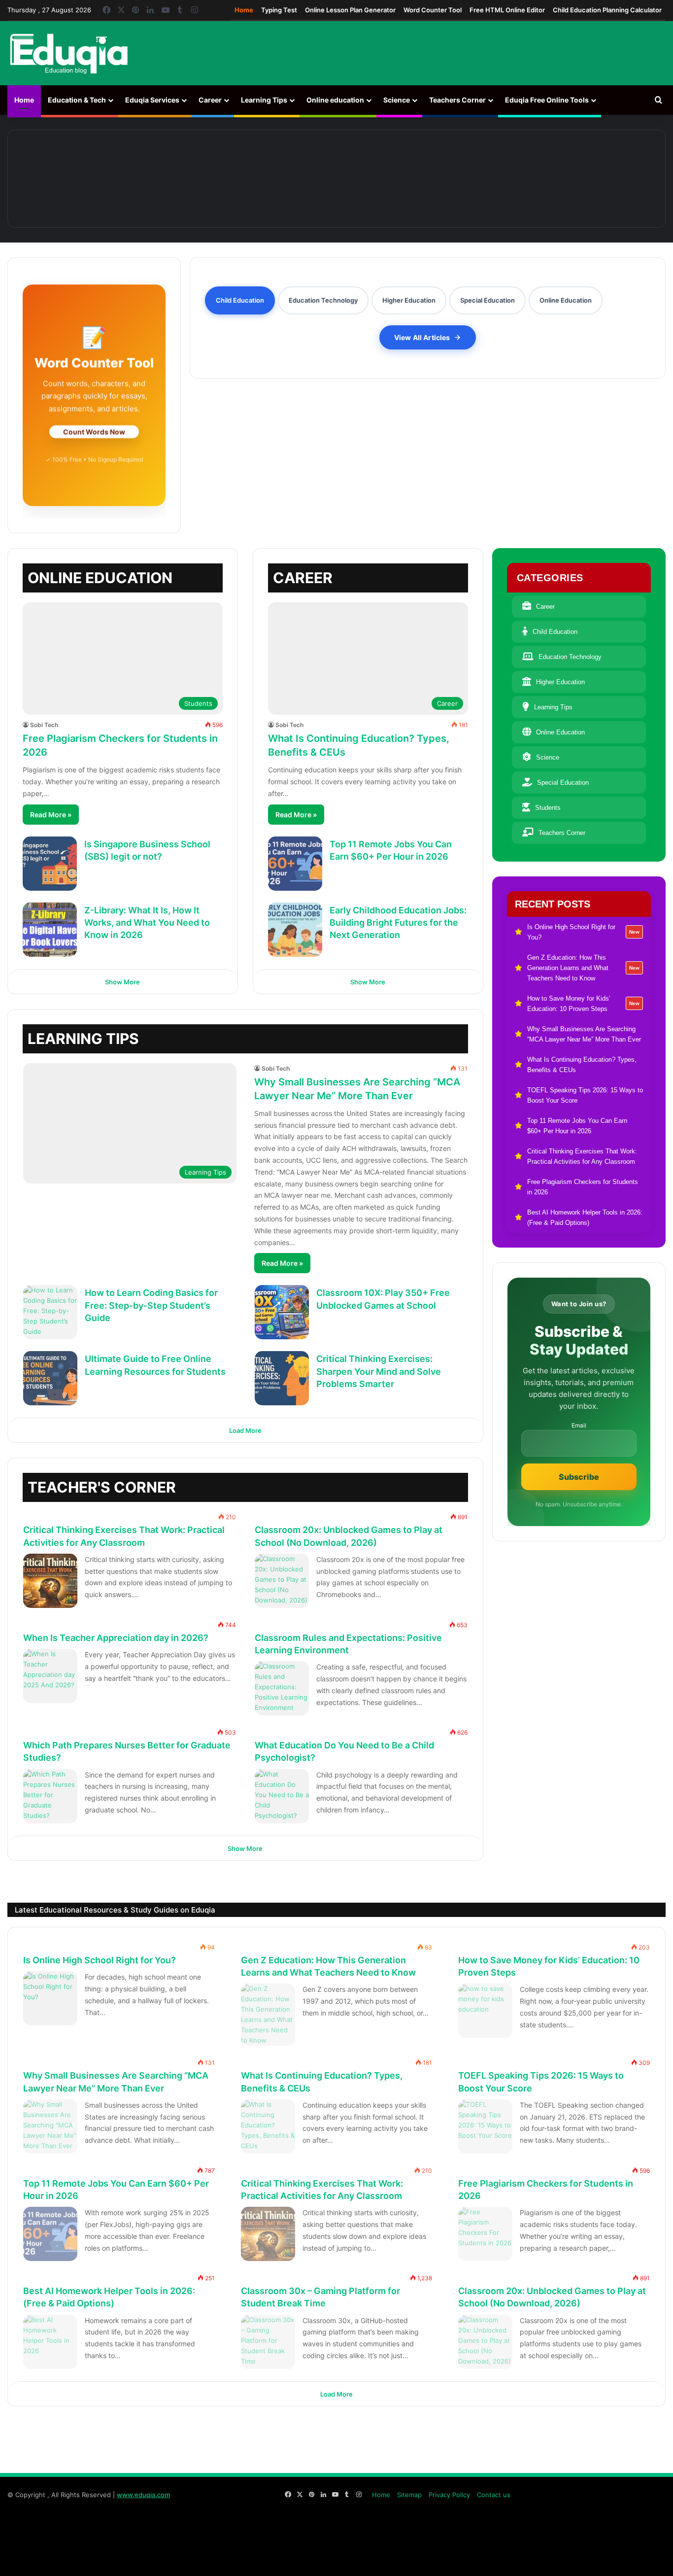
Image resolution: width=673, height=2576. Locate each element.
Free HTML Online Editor (507, 10)
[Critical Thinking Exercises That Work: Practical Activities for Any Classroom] (50, 1581)
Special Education (563, 783)
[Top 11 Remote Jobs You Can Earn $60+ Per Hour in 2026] (295, 864)
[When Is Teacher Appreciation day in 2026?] (50, 1676)
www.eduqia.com (143, 2495)
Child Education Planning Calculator (607, 10)
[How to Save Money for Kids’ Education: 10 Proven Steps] (337, 179)
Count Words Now (94, 432)
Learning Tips (264, 100)
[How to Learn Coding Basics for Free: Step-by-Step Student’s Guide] (50, 1312)
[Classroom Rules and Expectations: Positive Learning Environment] (282, 1688)
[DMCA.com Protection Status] (592, 2558)
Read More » (51, 815)
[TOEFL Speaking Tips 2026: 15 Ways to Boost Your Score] (485, 2126)
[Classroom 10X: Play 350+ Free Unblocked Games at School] (282, 1312)
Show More (122, 982)
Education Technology (570, 657)
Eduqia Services (152, 100)
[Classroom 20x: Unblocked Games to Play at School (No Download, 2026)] (282, 1581)
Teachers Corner (457, 100)
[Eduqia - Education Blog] (68, 53)
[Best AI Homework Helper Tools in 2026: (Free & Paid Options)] (50, 2342)
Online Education (560, 732)
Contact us (494, 2495)
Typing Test (279, 10)
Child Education (555, 632)
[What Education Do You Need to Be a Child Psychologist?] (282, 1796)
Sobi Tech (44, 725)
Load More (245, 1430)
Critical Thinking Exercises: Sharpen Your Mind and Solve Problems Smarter (379, 1371)
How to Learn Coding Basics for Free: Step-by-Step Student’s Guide (151, 1305)
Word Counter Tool (433, 10)
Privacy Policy (449, 2495)
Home (244, 10)
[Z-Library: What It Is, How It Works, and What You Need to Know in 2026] (50, 930)
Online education (335, 100)
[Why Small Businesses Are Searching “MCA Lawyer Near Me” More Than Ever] (463, 179)
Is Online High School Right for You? (100, 1960)
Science (397, 100)
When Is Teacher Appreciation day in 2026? (116, 1638)
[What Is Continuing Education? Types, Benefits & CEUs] (590, 179)
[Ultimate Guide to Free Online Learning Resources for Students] (50, 1378)
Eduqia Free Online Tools (547, 100)
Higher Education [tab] (409, 300)
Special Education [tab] (488, 300)
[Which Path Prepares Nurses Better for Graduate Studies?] (50, 1796)
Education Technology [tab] (323, 300)
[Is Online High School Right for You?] (83, 179)
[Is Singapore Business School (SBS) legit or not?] (50, 864)
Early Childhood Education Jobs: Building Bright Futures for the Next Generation (398, 922)
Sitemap (409, 2495)
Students (548, 808)
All (401, 1481)
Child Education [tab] (240, 300)
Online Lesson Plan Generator (350, 10)
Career (210, 100)
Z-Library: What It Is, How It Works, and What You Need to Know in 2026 (147, 922)
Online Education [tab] (566, 300)
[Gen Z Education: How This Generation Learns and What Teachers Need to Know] (210, 179)
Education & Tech (77, 100)
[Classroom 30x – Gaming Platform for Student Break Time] (268, 2342)
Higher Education (560, 682)
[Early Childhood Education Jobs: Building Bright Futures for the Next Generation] (295, 930)
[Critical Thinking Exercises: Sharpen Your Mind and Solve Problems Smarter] (282, 1378)
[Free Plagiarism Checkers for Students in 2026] (485, 2234)
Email (579, 1426)
